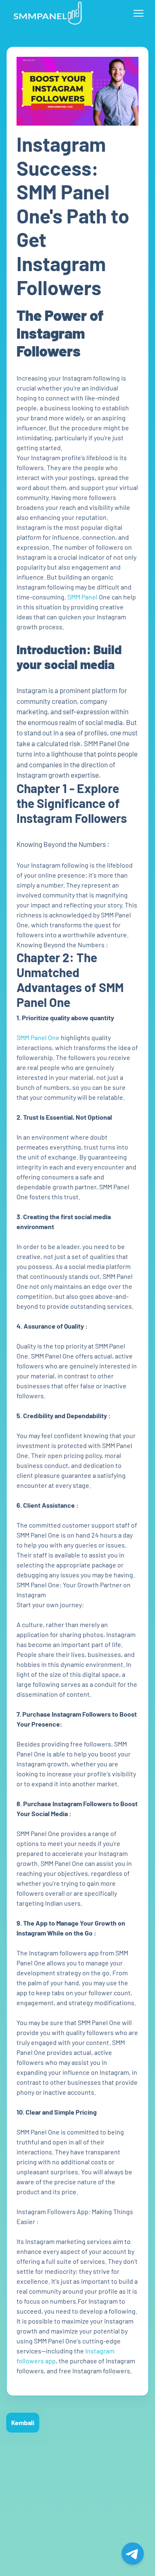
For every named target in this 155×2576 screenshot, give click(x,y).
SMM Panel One (38, 1037)
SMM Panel (82, 597)
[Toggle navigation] (138, 13)
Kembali (23, 2422)
